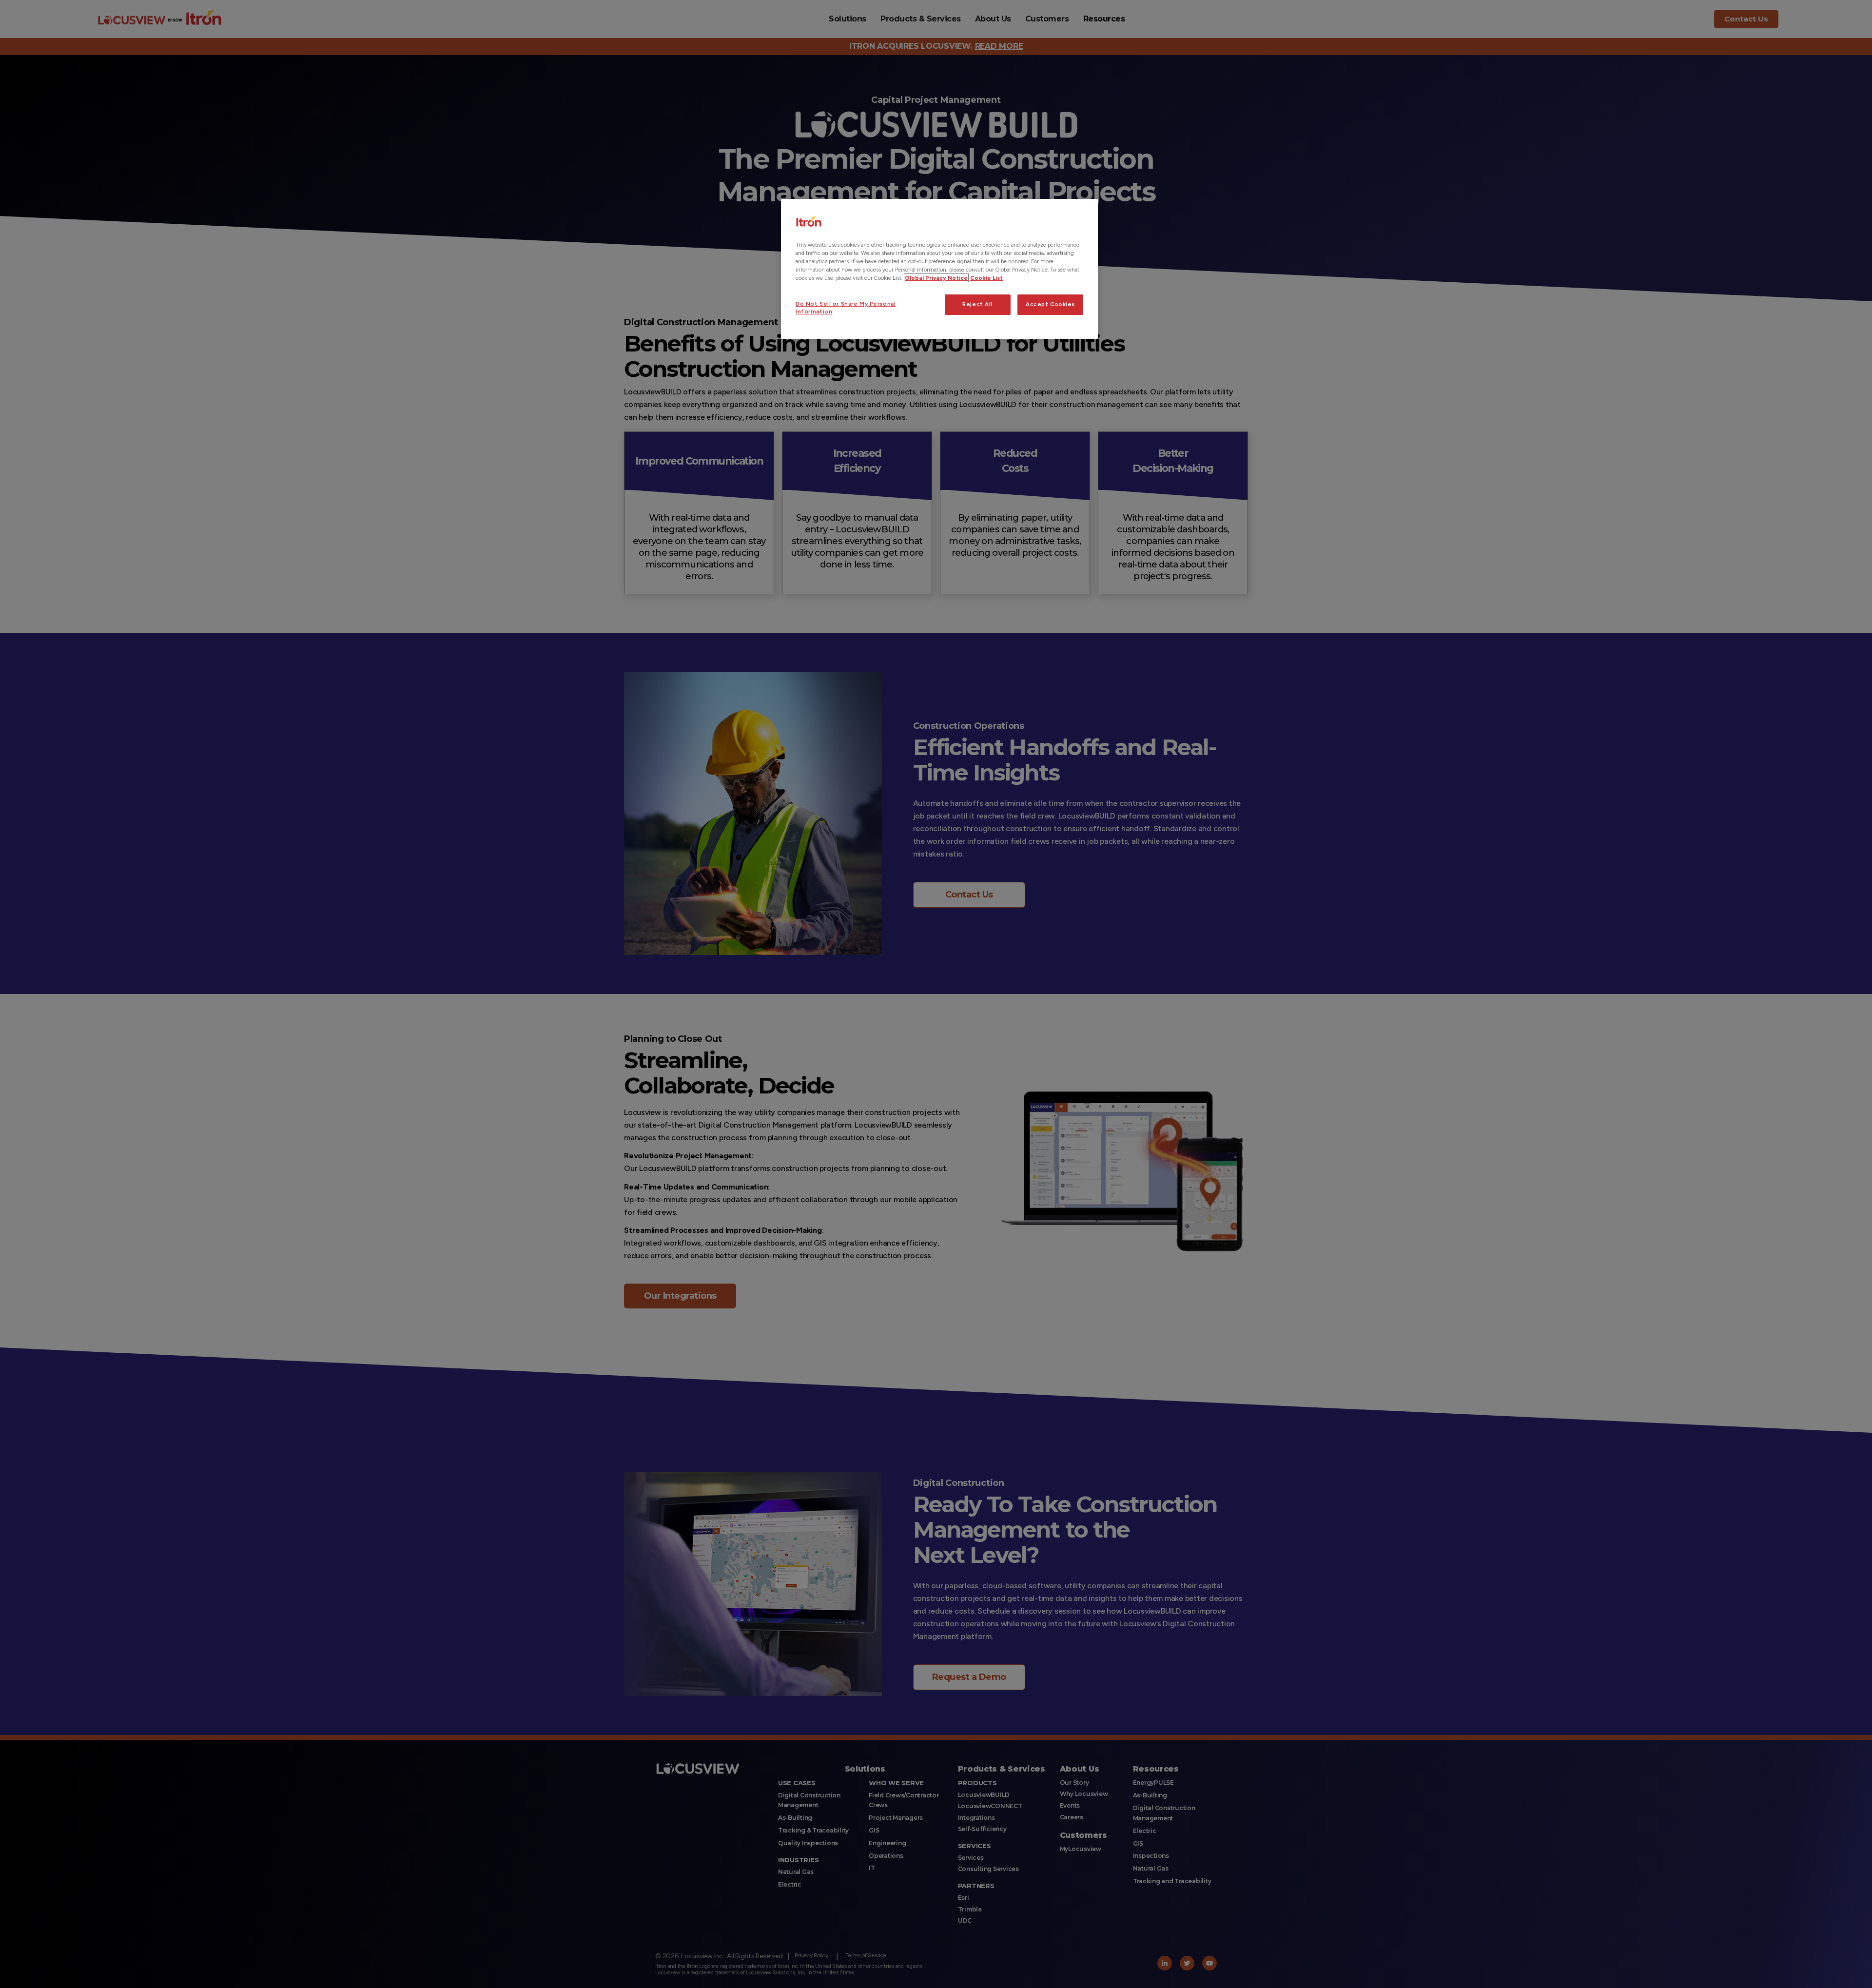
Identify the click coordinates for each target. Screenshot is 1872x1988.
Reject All (977, 304)
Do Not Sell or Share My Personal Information (846, 308)
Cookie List (986, 278)
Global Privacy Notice (936, 278)
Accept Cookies (1050, 304)
